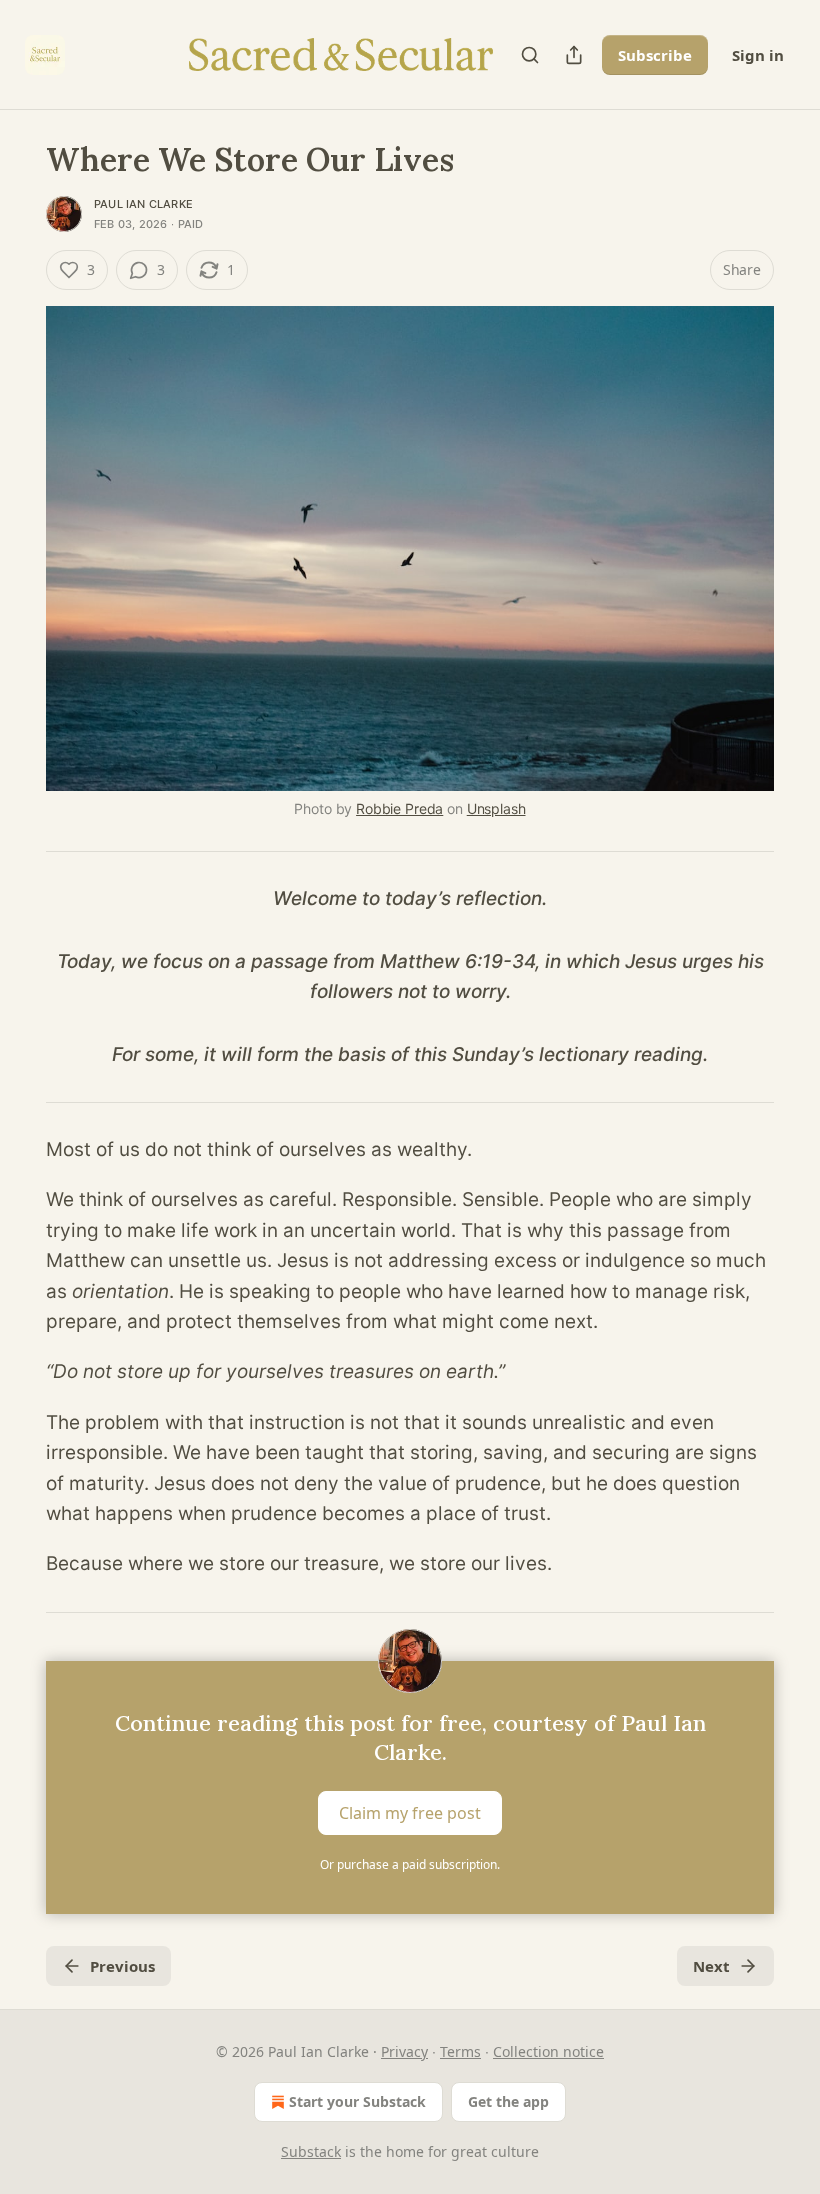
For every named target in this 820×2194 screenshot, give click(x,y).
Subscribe (655, 55)
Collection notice (548, 2051)
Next (711, 1966)
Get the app (508, 2101)
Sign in (758, 55)
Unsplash (496, 808)
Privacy (404, 2051)
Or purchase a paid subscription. (410, 1864)
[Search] (530, 55)
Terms (460, 2051)
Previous (122, 1966)
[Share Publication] (574, 55)
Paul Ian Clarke (143, 204)
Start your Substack (357, 2101)
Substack (311, 2151)
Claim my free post (410, 1812)
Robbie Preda (399, 808)
